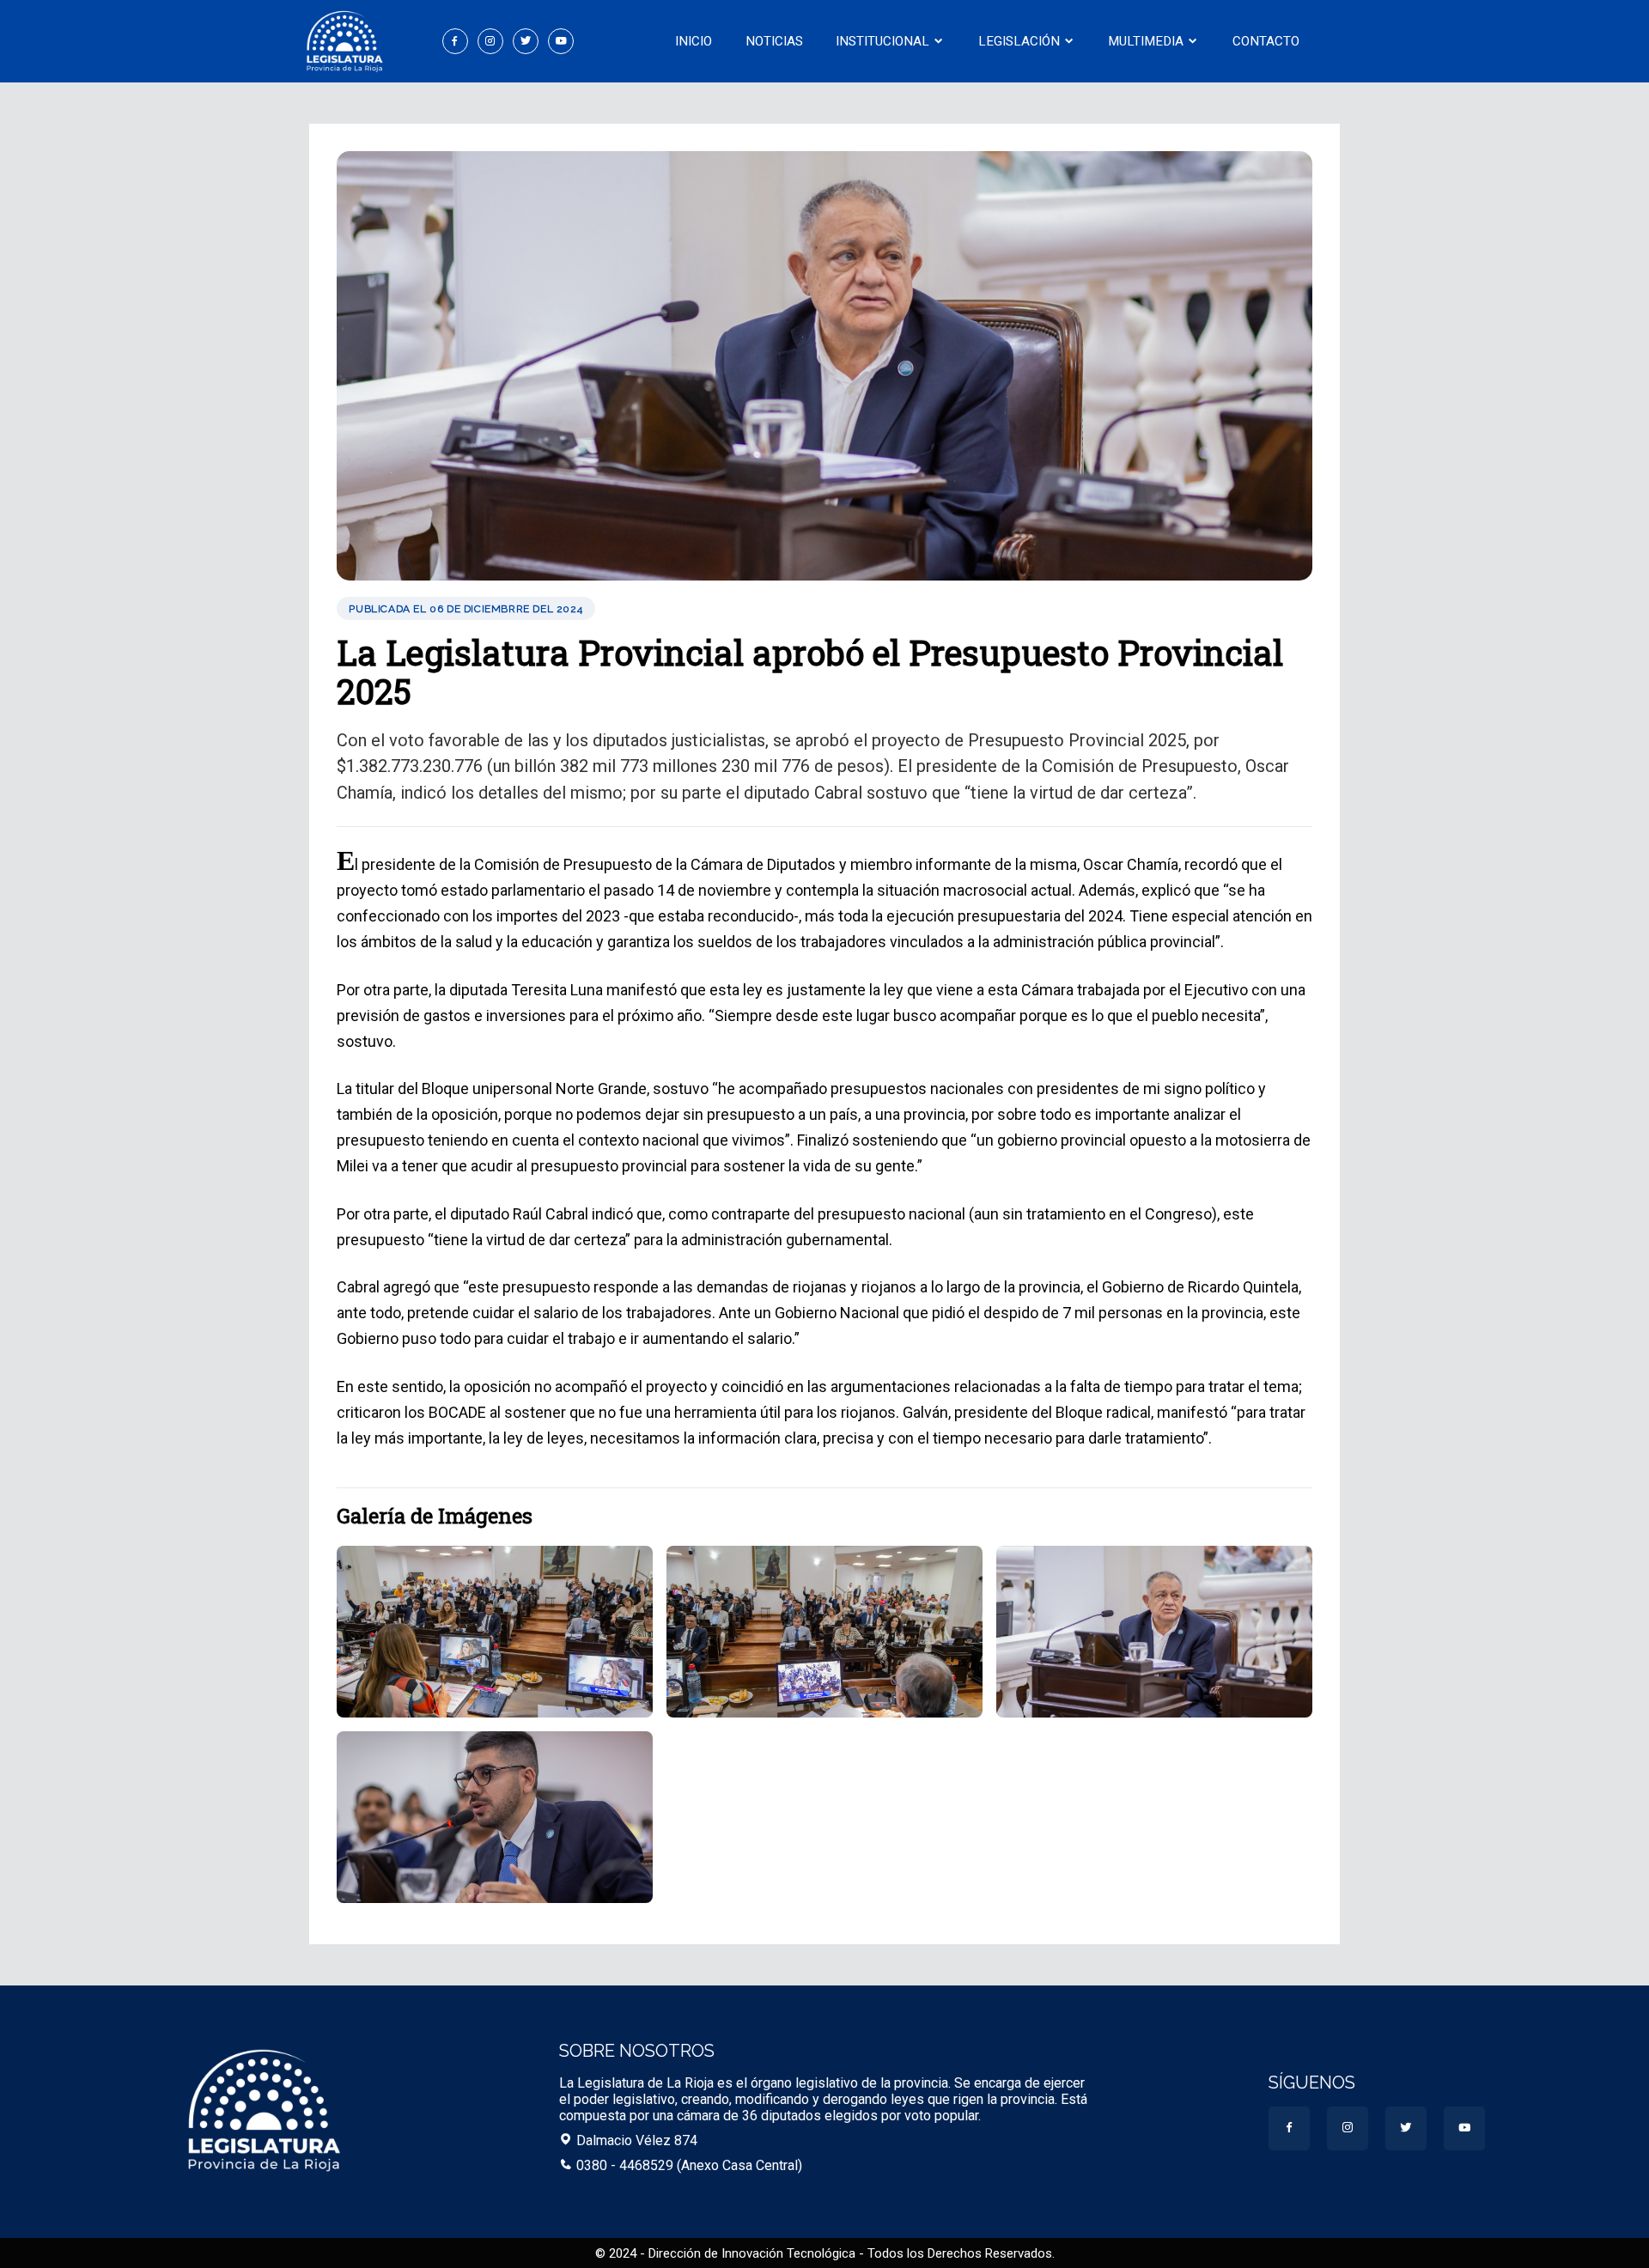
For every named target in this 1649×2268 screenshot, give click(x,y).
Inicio (694, 41)
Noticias (774, 41)
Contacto (1266, 41)
